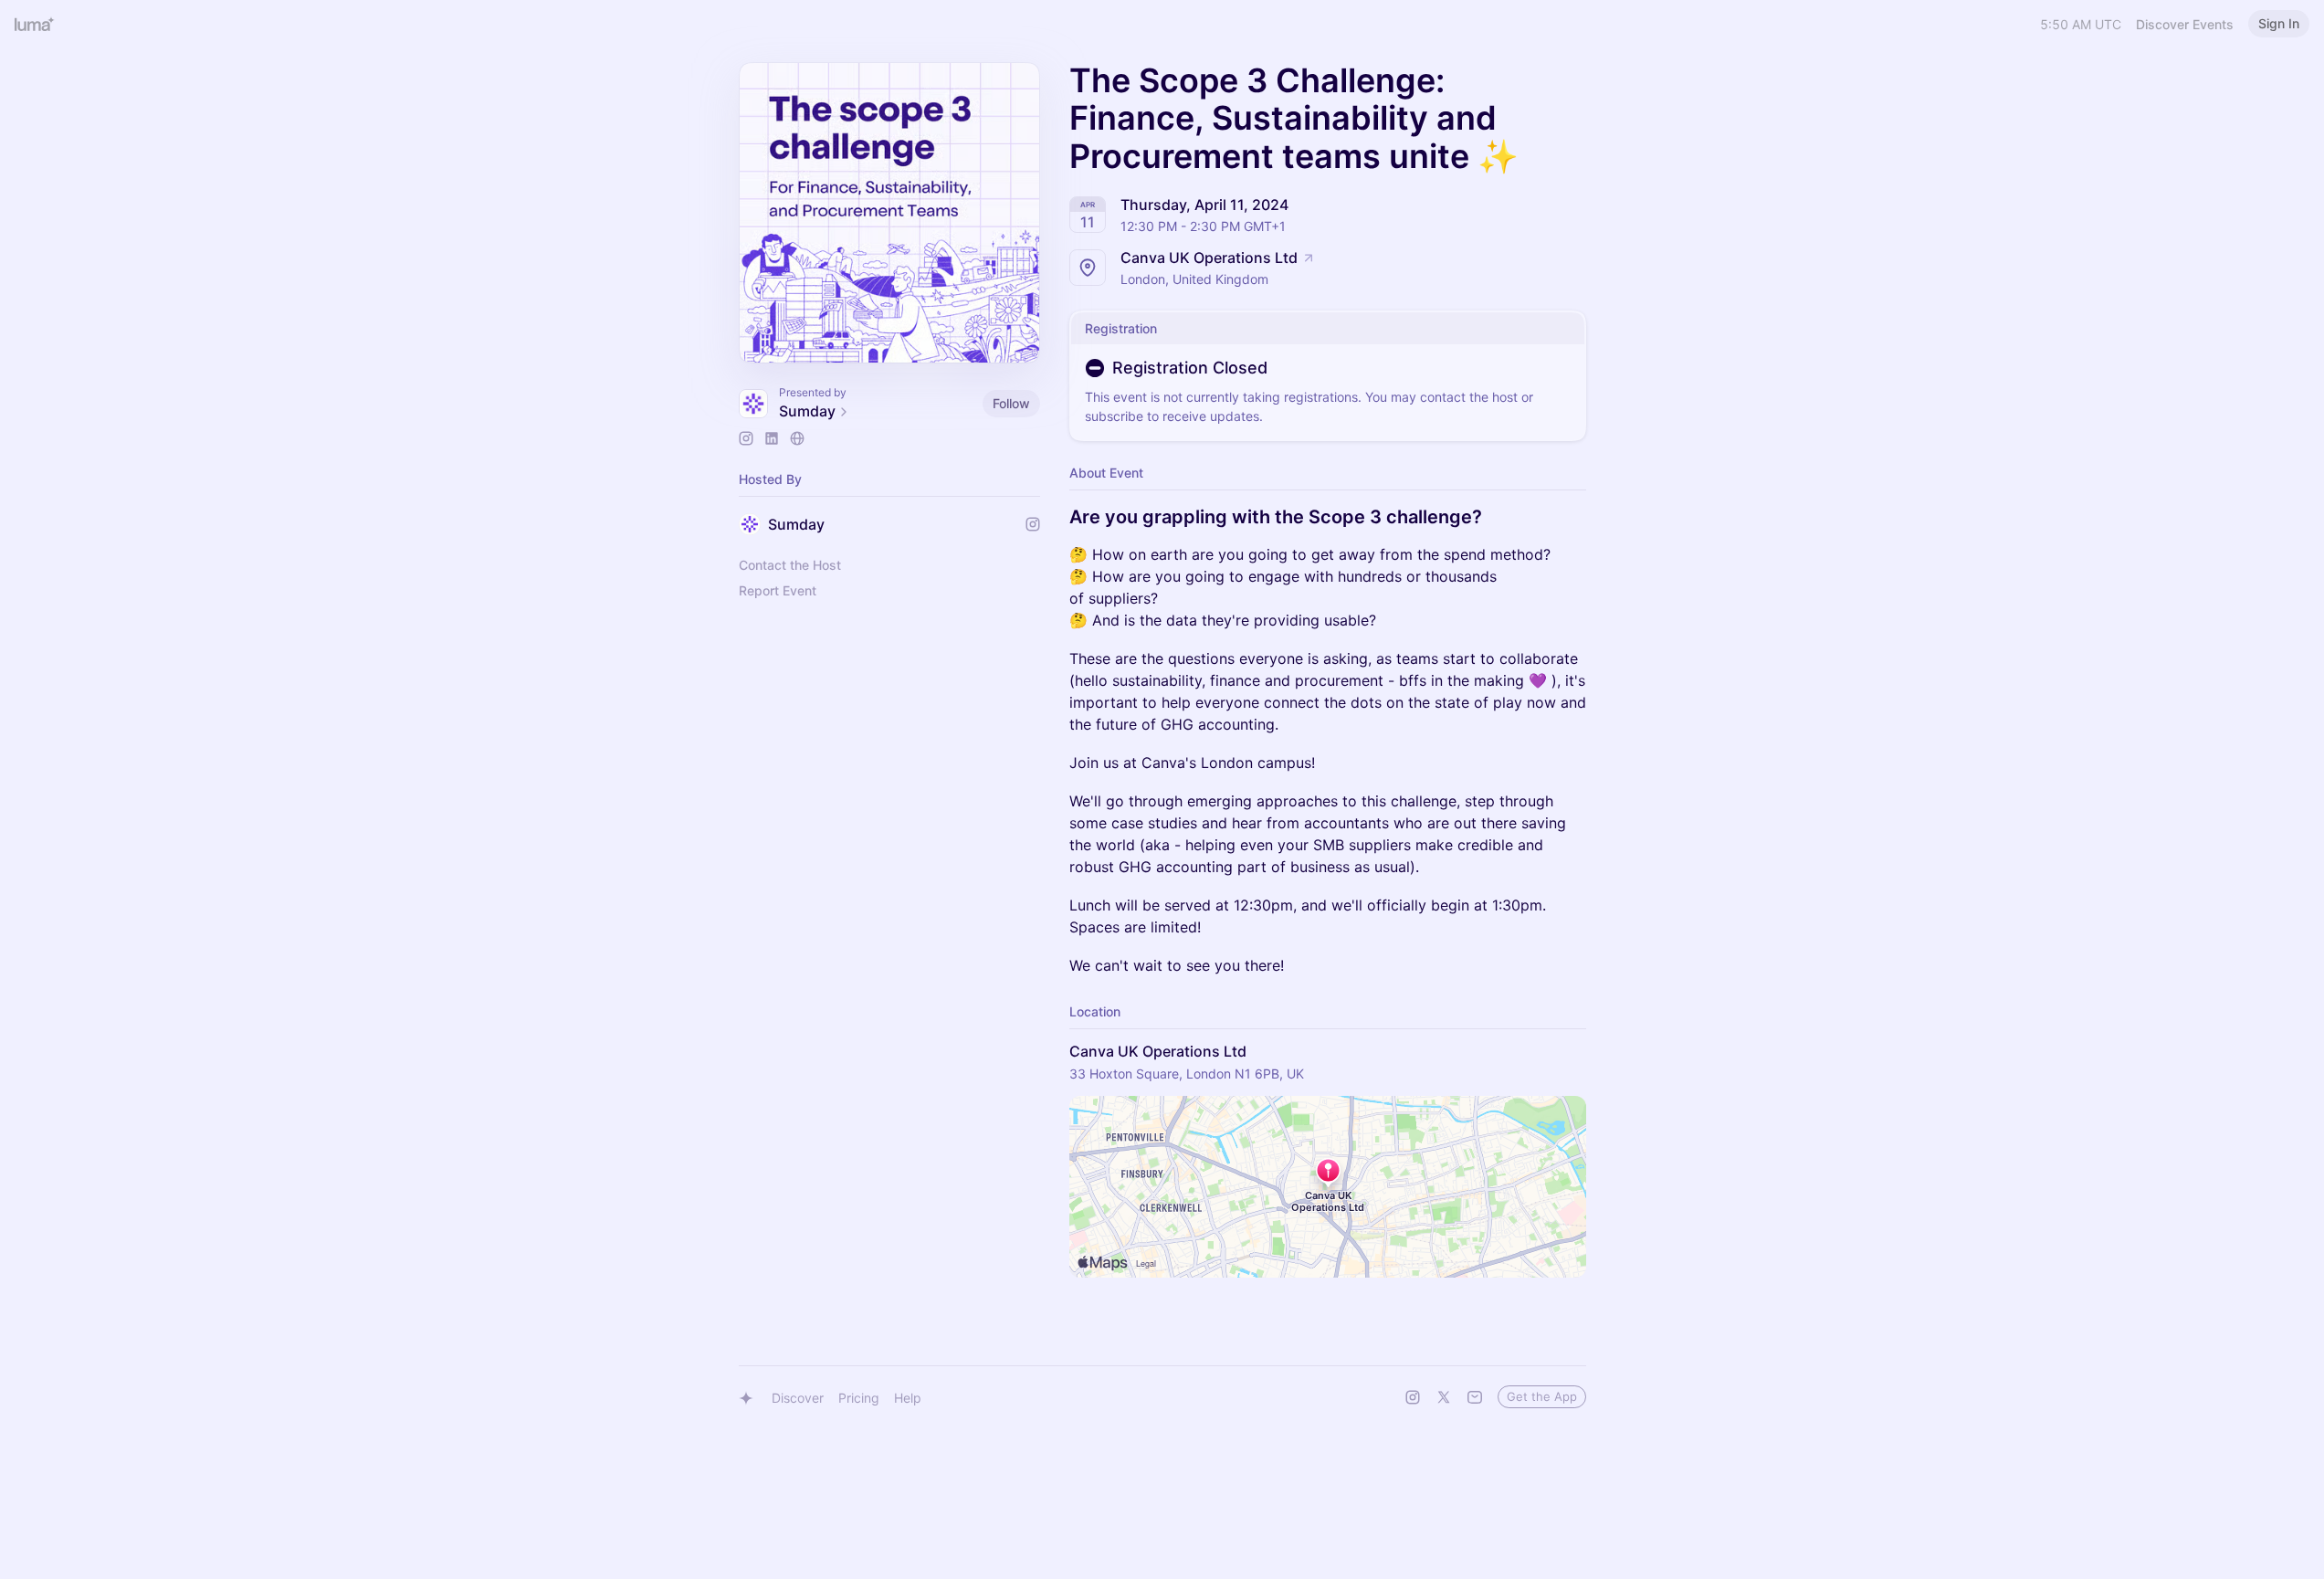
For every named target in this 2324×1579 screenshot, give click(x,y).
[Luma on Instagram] (1413, 1397)
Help (908, 1398)
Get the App (1542, 1396)
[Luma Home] (35, 24)
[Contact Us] (1475, 1397)
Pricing (859, 1398)
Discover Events (2185, 24)
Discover (798, 1398)
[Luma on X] (1444, 1397)
